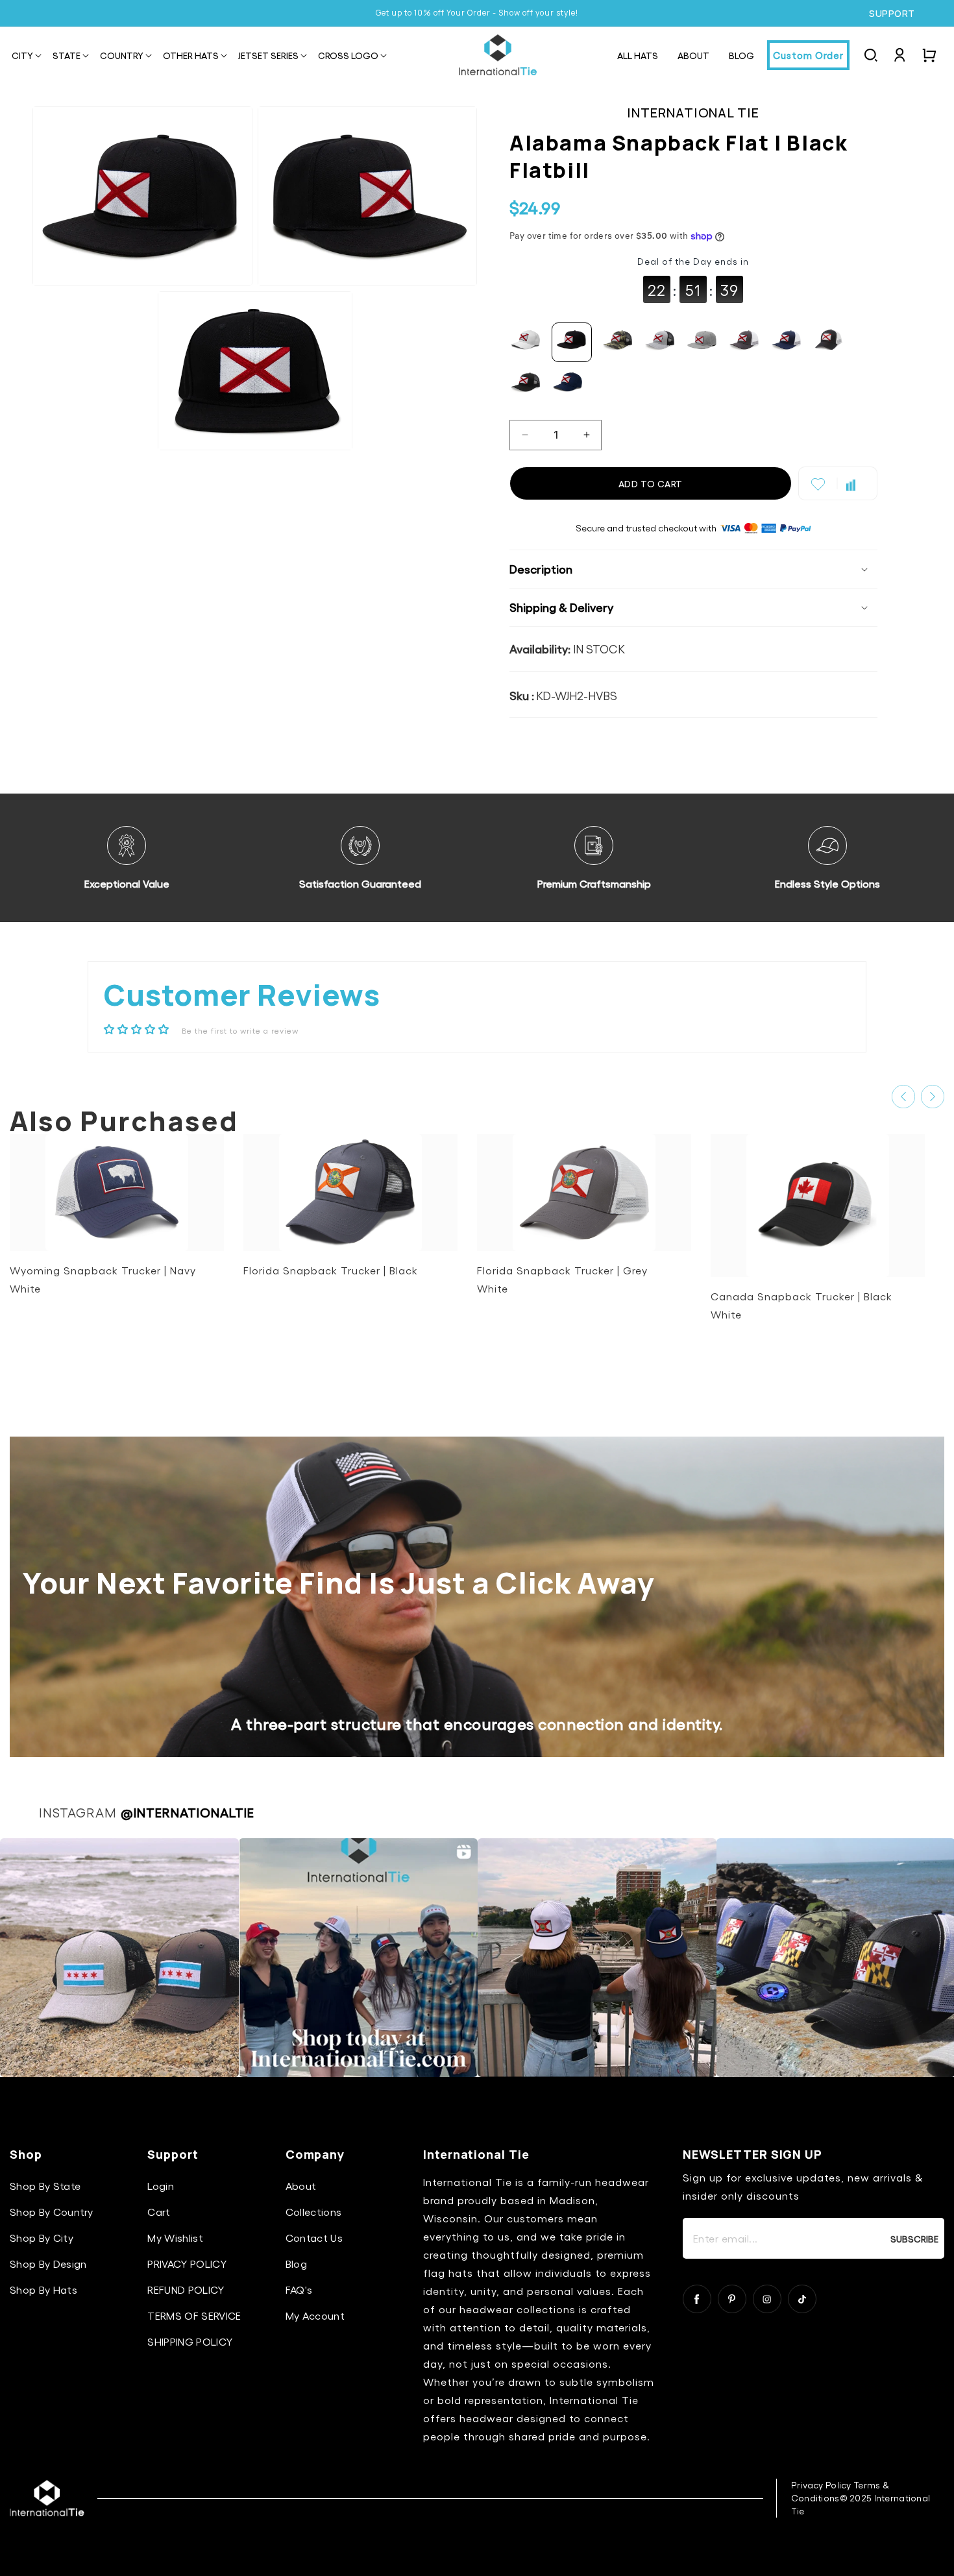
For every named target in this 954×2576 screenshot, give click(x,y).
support (892, 14)
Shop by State (45, 2186)
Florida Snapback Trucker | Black (331, 1270)
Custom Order (808, 55)
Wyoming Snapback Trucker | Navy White (103, 1279)
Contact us (314, 2238)
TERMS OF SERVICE (194, 2315)
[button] (22, 56)
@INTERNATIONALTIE (188, 1812)
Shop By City (42, 2238)
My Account (315, 2315)
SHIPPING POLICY (190, 2341)
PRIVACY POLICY (187, 2264)
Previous (903, 1097)
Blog (296, 2264)
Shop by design (48, 2264)
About (301, 2186)
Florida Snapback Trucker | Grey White (562, 1279)
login (161, 2186)
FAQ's (299, 2290)
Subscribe (914, 2239)
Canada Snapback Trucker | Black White (801, 1305)
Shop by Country (52, 2212)
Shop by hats (43, 2290)
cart (159, 2212)
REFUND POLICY (186, 2290)
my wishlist (175, 2238)
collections (314, 2212)
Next (933, 1097)
